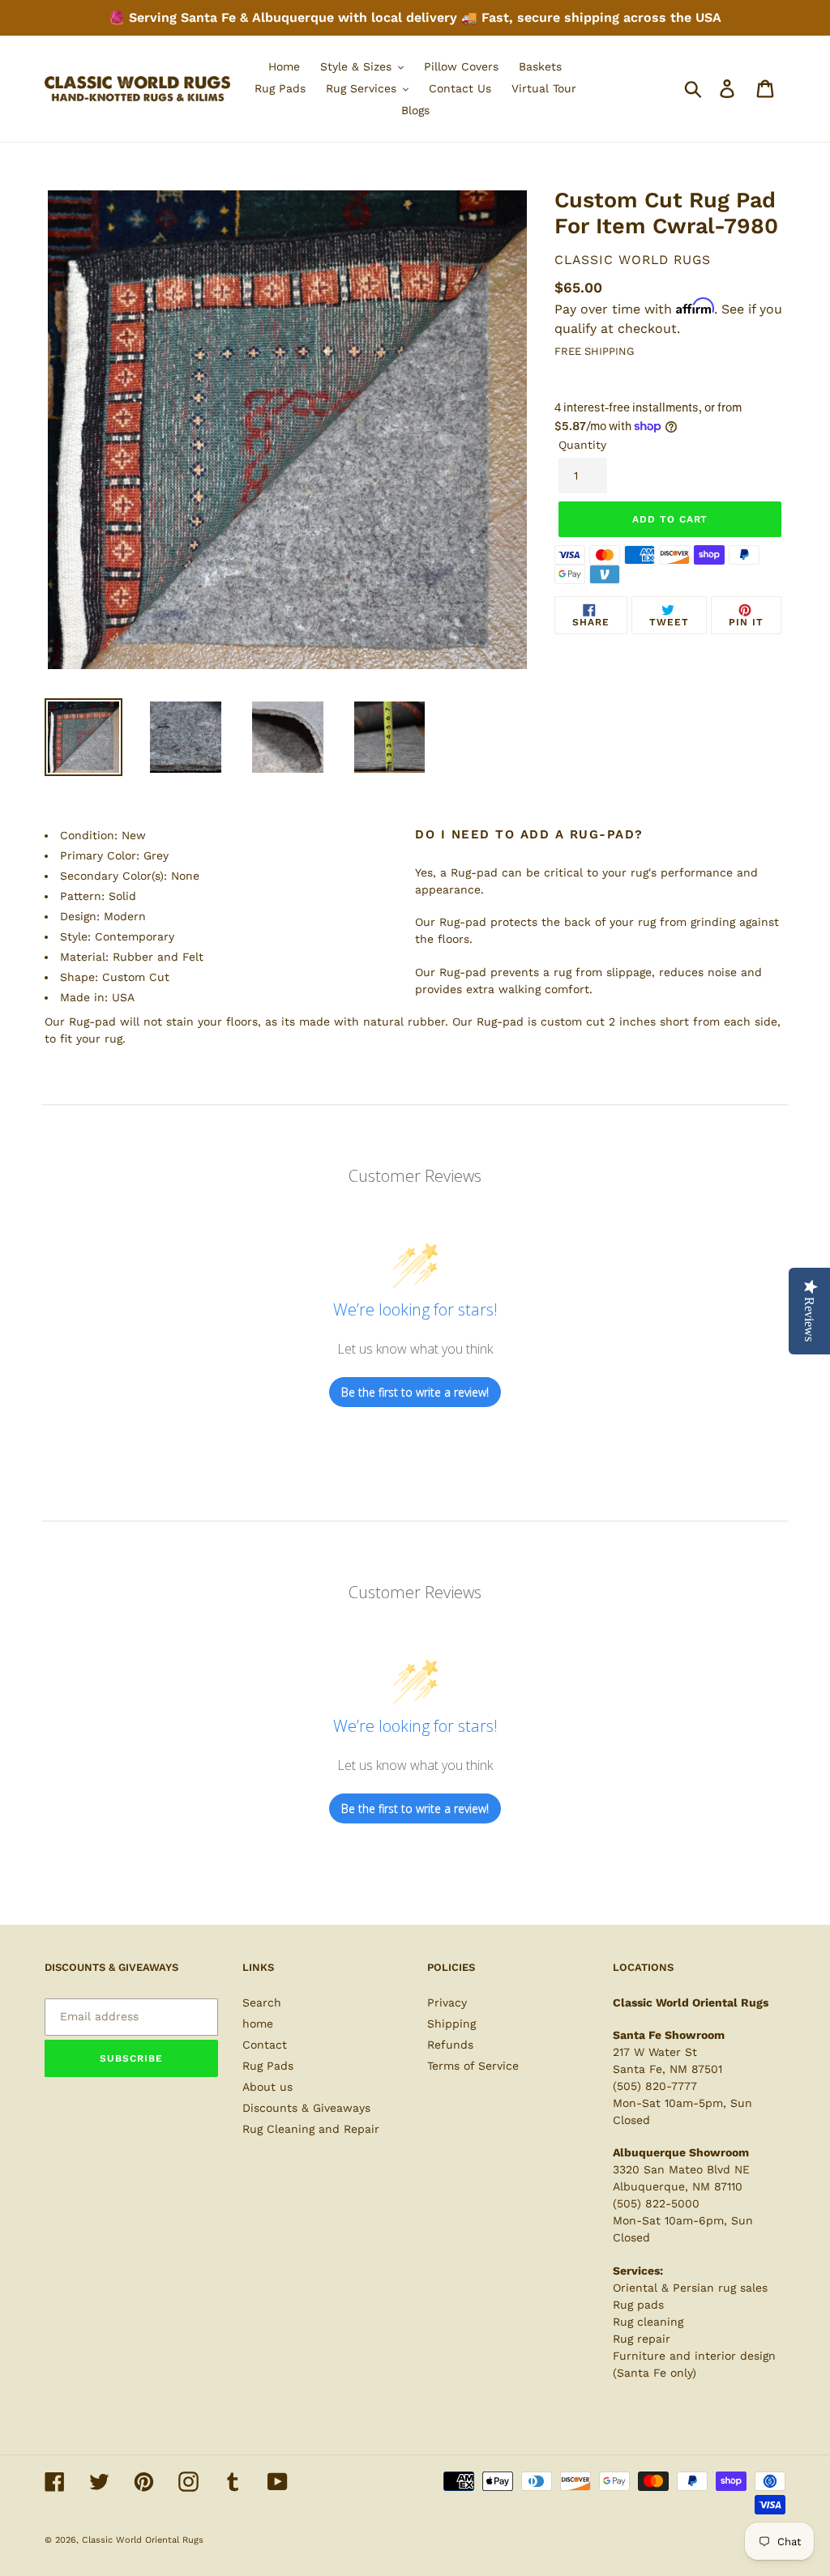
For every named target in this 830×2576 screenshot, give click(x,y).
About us (267, 2087)
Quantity (582, 445)
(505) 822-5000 (656, 2203)
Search (262, 2002)
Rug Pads (268, 2066)
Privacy (447, 2002)
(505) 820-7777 (655, 2086)
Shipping (451, 2024)
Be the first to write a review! (415, 1392)
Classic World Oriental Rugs (143, 2540)
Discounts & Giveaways (306, 2108)
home (258, 2024)
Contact (265, 2045)
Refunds (450, 2045)
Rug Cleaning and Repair (311, 2129)
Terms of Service (473, 2066)
